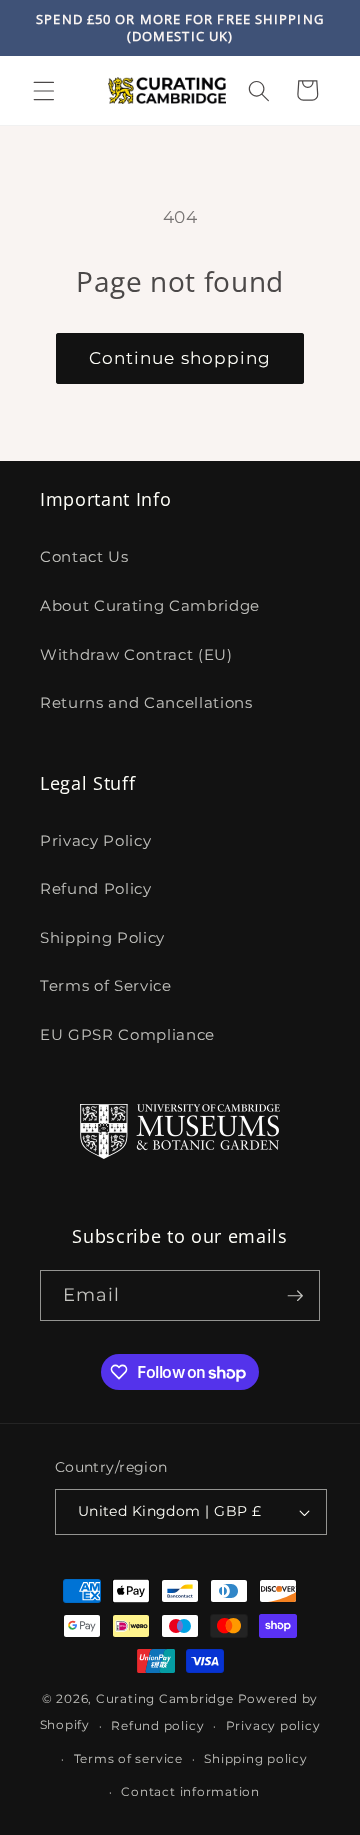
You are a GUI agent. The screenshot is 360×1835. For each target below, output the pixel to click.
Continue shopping (180, 358)
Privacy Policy (95, 840)
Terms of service (128, 1758)
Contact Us (84, 556)
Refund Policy (96, 888)
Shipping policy (256, 1758)
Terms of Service (106, 985)
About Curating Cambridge (150, 605)
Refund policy (157, 1725)
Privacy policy (273, 1725)
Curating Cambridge (165, 1698)
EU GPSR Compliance (127, 1034)
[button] (44, 90)
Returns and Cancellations (146, 702)
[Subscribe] (295, 1296)
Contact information (190, 1791)
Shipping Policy (102, 937)
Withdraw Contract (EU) (136, 654)
